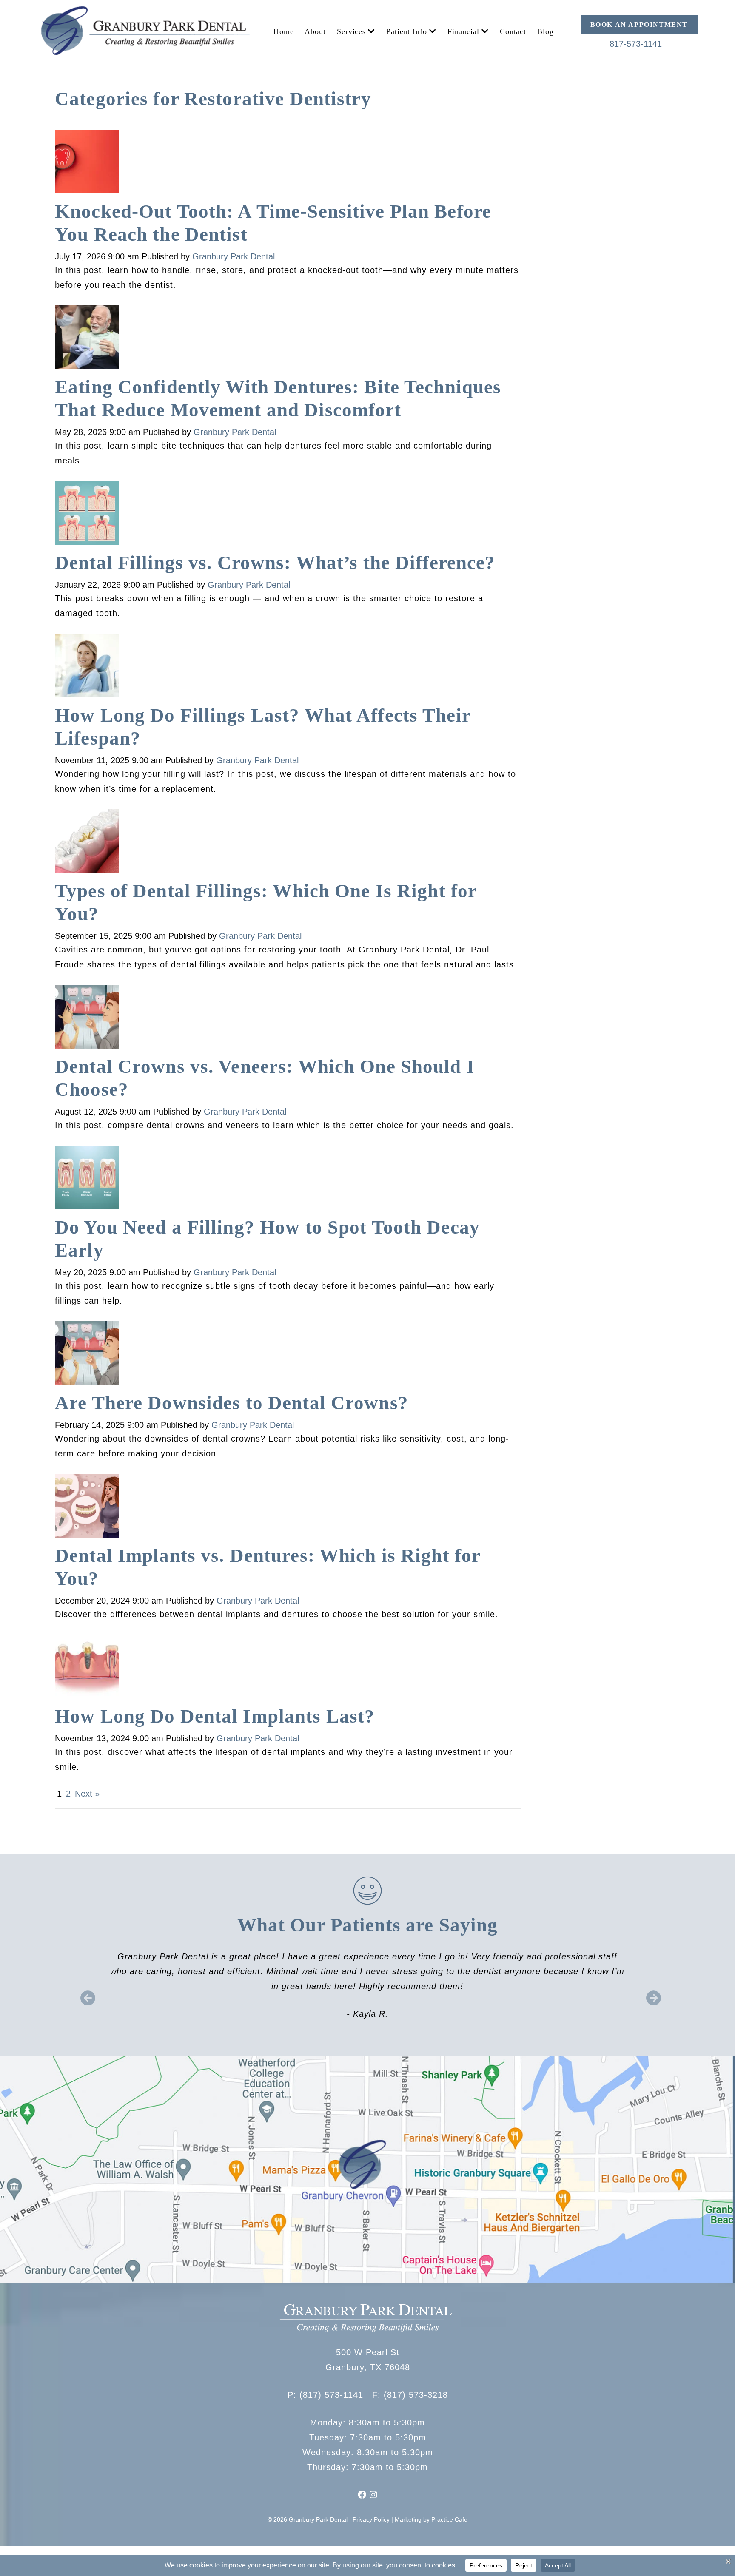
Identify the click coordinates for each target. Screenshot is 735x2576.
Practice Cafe (449, 2519)
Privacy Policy (371, 2519)
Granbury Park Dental (234, 256)
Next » (87, 1794)
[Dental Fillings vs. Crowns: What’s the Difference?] (87, 515)
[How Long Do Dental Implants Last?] (87, 1669)
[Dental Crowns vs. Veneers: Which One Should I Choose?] (87, 1019)
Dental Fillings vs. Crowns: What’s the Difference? (275, 563)
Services (351, 31)
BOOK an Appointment (639, 24)
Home (284, 31)
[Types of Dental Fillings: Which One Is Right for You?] (87, 844)
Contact (513, 31)
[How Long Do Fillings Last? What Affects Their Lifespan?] (87, 668)
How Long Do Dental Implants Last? (215, 1716)
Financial (463, 31)
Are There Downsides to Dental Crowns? (232, 1403)
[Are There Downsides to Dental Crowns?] (87, 1356)
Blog (546, 31)
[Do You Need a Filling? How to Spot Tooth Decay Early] (87, 1180)
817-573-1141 (636, 44)
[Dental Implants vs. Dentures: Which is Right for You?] (87, 1508)
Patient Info (407, 31)
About (315, 31)
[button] (85, 1992)
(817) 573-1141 (331, 2395)
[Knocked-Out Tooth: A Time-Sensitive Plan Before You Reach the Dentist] (87, 164)
